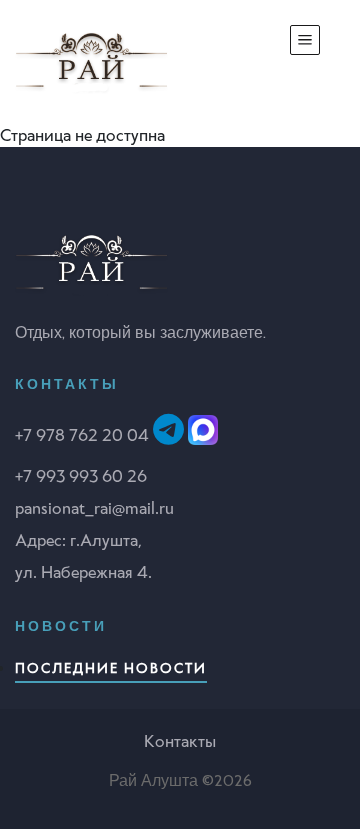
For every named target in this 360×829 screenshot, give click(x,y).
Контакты (180, 741)
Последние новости (111, 668)
